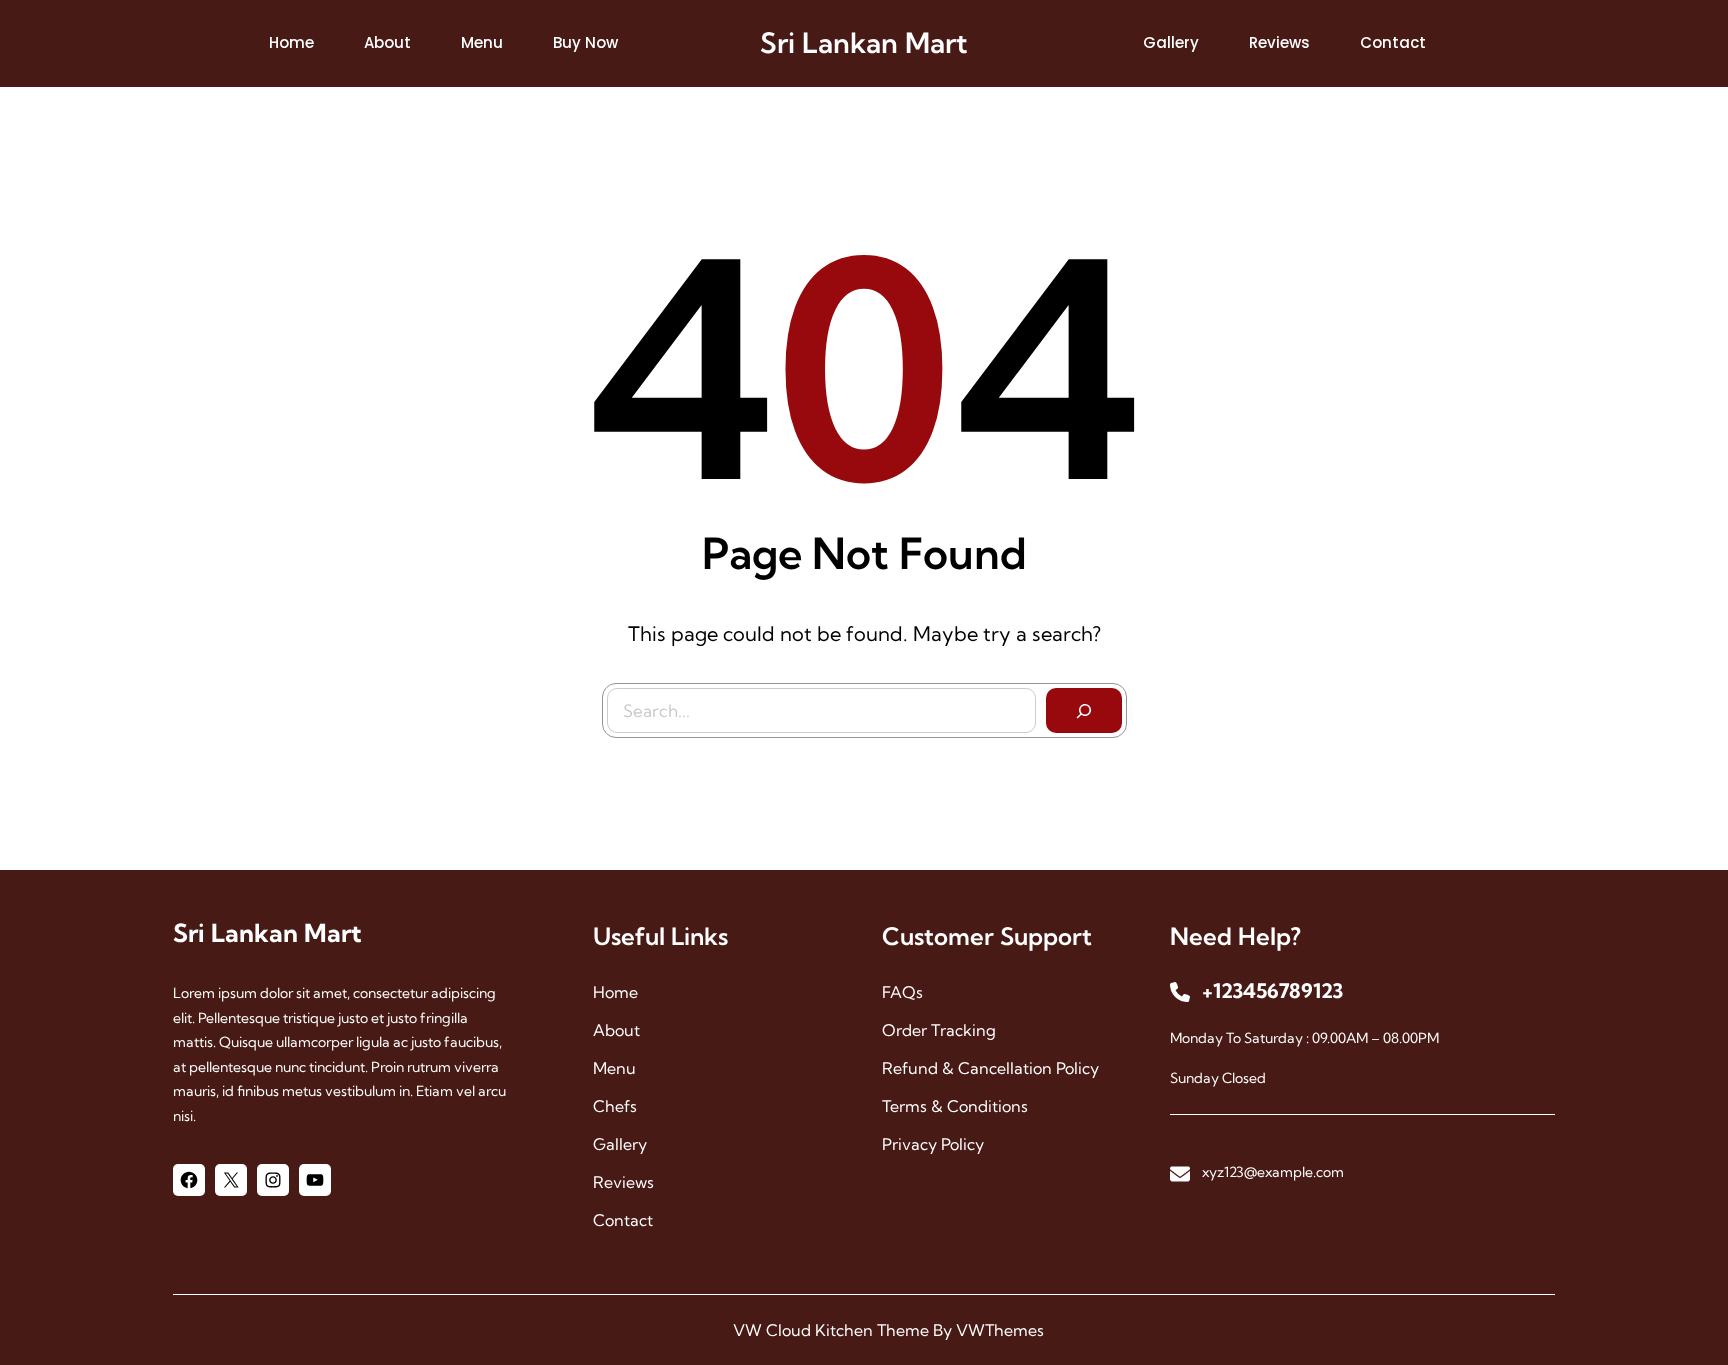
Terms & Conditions (955, 1106)
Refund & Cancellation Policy (990, 1068)
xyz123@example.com (1273, 1172)
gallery (620, 1144)
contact (623, 1220)
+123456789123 (1272, 990)
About (616, 1030)
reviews (623, 1182)
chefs (615, 1106)
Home (615, 992)
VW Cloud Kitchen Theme (831, 1330)
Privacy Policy (933, 1144)
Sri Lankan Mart (864, 42)
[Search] (1084, 711)
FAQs (902, 992)
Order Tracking (939, 1030)
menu (614, 1068)
